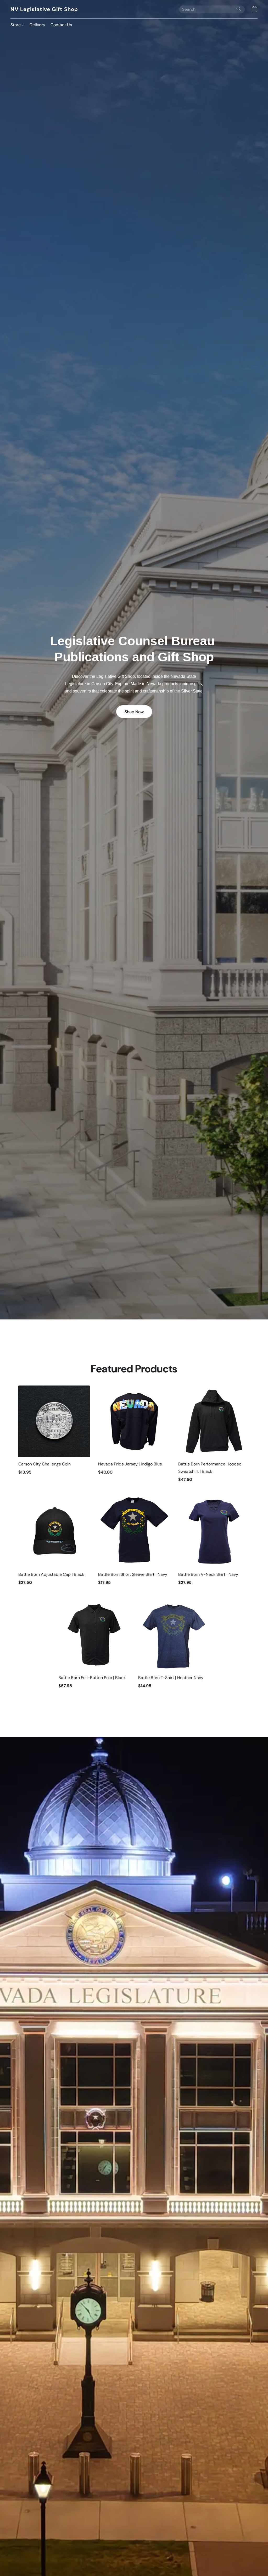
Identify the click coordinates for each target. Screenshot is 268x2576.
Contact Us (61, 25)
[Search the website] (239, 9)
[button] (44, 9)
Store (16, 25)
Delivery (37, 25)
